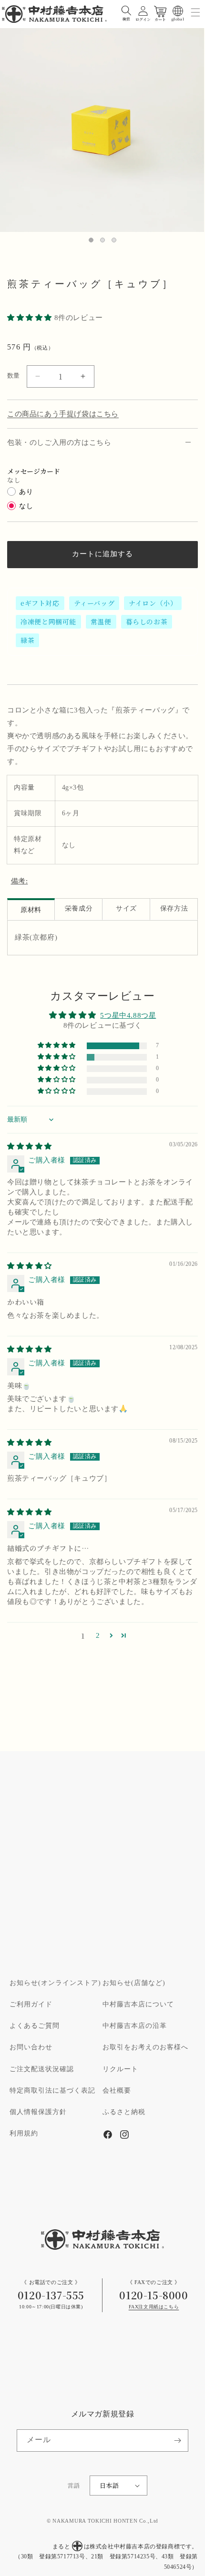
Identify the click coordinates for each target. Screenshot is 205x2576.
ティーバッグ (94, 603)
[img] (30, 1147)
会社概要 (117, 2091)
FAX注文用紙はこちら (154, 2307)
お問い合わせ (31, 2047)
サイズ (126, 909)
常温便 (101, 621)
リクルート (120, 2069)
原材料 (31, 910)
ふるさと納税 (124, 2112)
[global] (178, 11)
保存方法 (174, 909)
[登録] (177, 2441)
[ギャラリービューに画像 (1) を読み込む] (91, 240)
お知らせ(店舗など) (134, 1983)
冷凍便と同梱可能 (48, 621)
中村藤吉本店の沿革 (135, 2026)
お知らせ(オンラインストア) (55, 1983)
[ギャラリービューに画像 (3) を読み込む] (114, 240)
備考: (20, 881)
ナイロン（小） (153, 603)
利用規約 (24, 2134)
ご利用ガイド (31, 2005)
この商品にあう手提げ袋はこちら (63, 414)
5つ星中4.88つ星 (128, 1016)
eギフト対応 (40, 603)
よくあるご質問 (35, 2026)
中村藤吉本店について (138, 2005)
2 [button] (98, 1636)
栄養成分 (79, 909)
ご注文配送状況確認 (42, 2069)
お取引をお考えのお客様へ (145, 2047)
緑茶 (27, 640)
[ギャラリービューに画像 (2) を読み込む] (102, 240)
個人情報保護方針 (38, 2112)
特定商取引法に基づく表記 (52, 2091)
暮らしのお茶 (147, 621)
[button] (126, 11)
